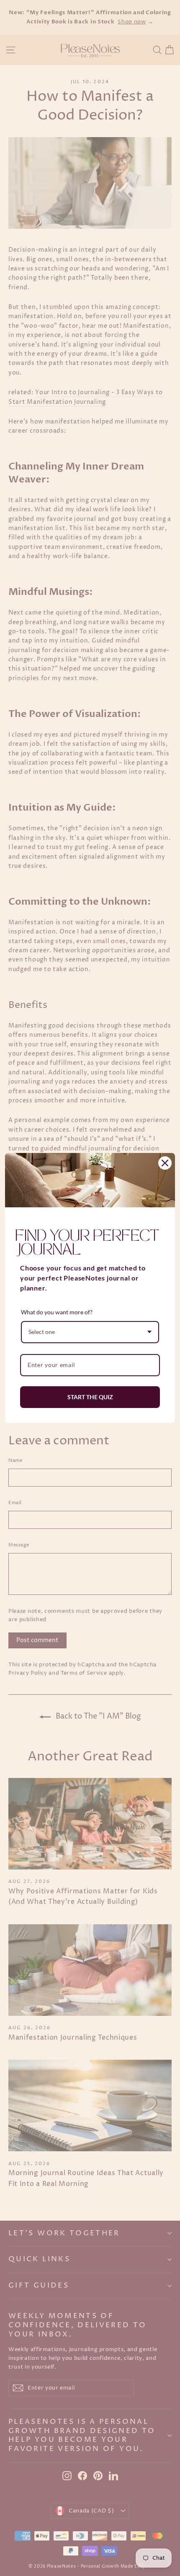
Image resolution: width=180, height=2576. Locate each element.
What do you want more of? (57, 1312)
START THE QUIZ (90, 1397)
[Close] (165, 1163)
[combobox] (90, 1332)
